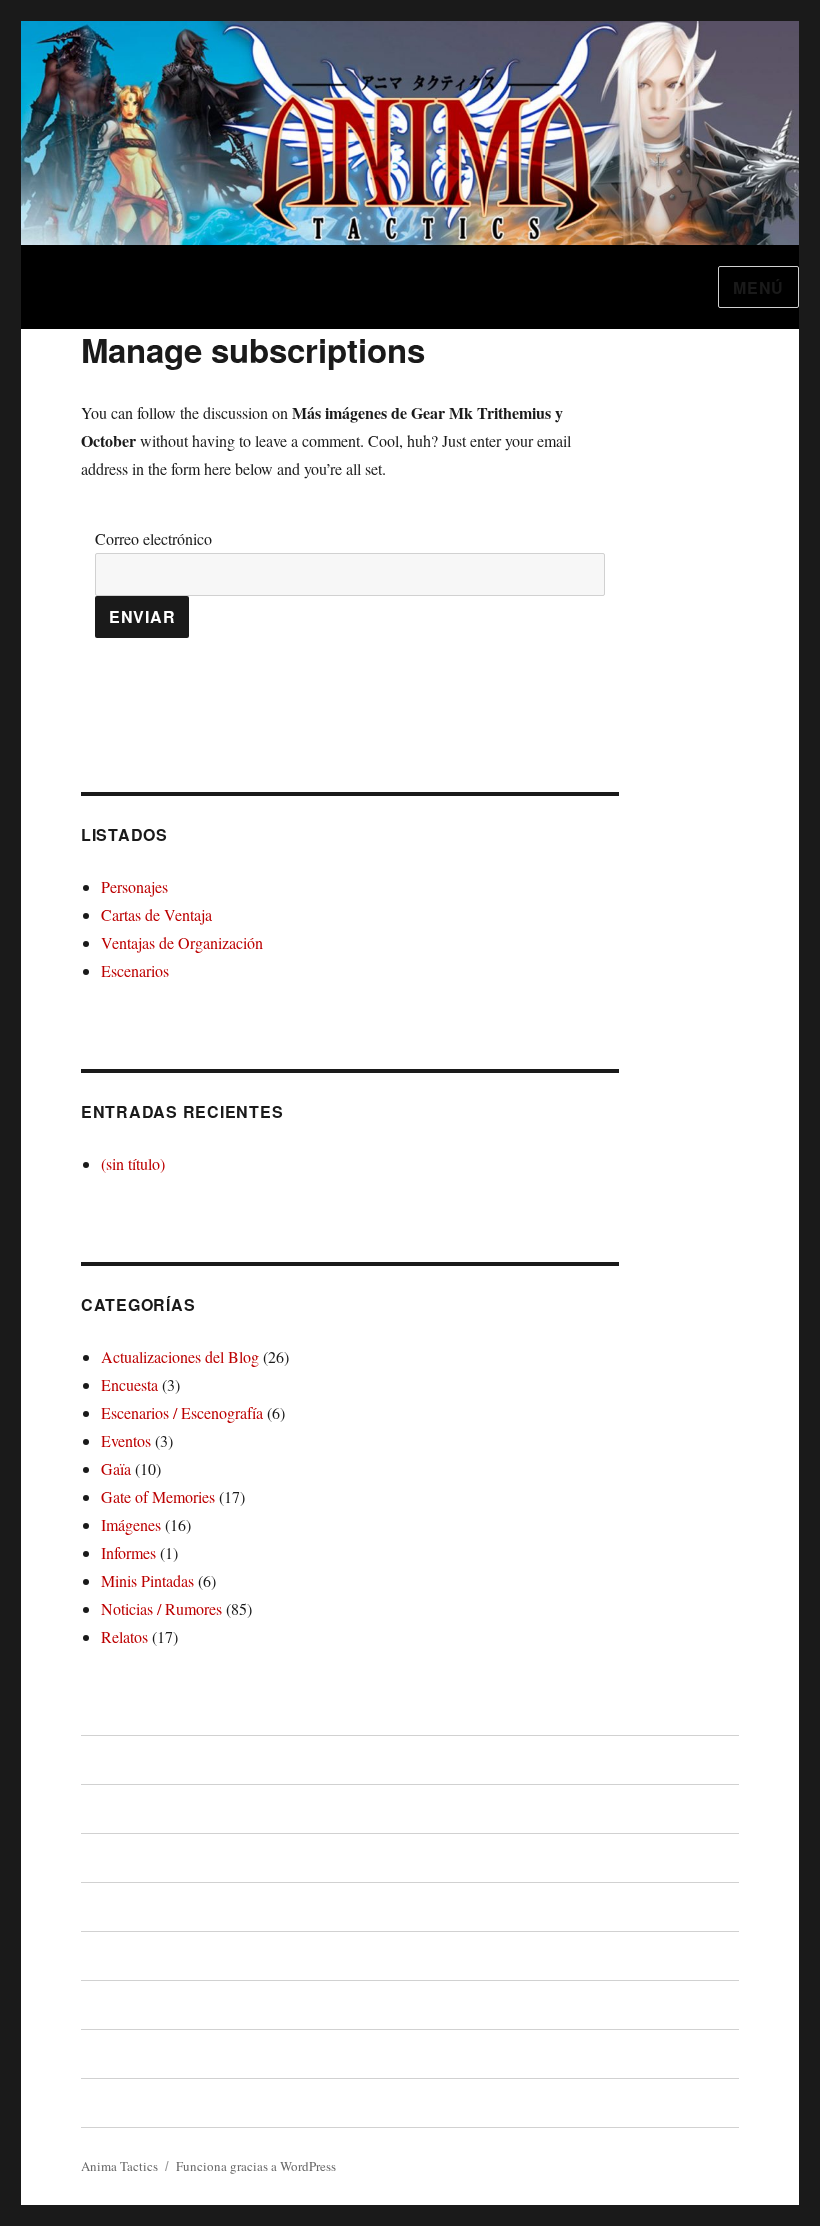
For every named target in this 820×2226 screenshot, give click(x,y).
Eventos (126, 1440)
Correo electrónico (153, 538)
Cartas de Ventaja (156, 914)
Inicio (100, 1759)
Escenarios (135, 970)
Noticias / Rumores (161, 1608)
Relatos (124, 1636)
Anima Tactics (119, 2166)
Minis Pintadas (147, 1580)
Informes (128, 1552)
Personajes (134, 886)
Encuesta (129, 1384)
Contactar (115, 2102)
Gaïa (116, 1468)
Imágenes (131, 1524)
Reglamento (124, 1857)
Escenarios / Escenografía (182, 1412)
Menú (758, 287)
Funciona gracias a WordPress (256, 2166)
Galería (107, 2053)
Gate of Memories (158, 1496)
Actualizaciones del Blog (180, 1356)
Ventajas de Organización (182, 942)
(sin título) (133, 1163)
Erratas (106, 2004)
